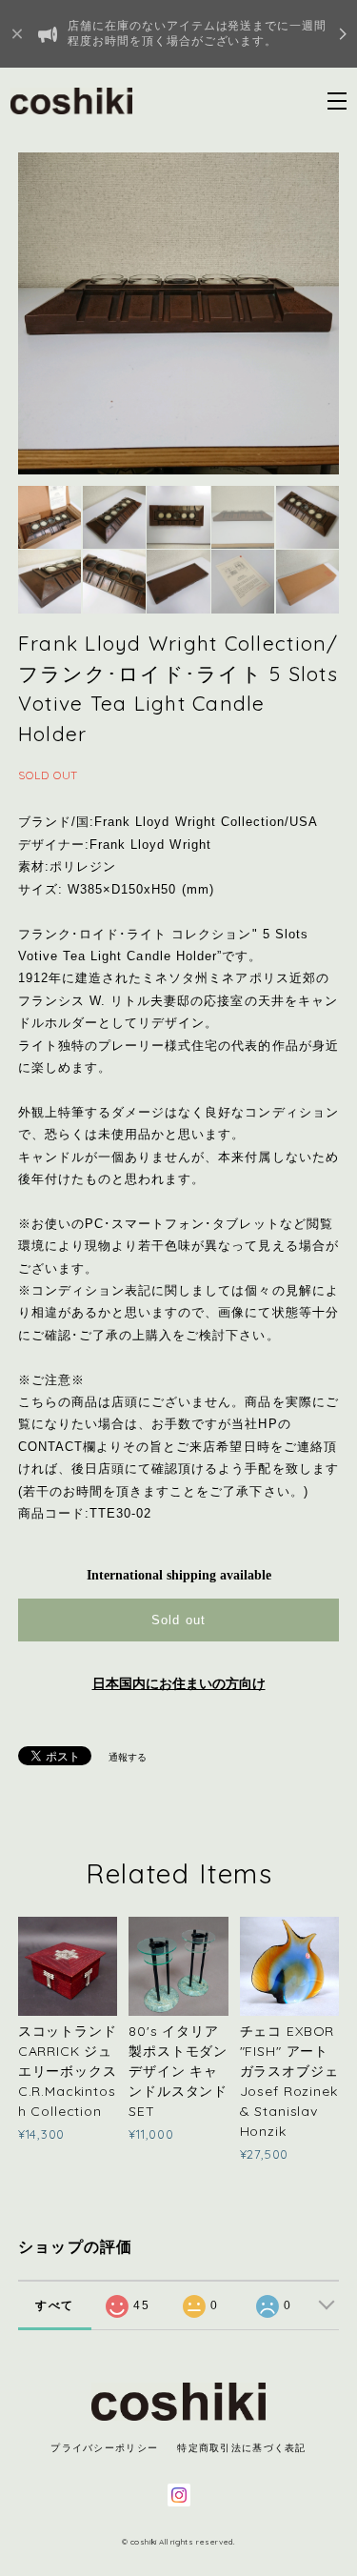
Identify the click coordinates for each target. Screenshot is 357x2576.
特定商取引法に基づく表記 (241, 2448)
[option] (179, 313)
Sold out (178, 1620)
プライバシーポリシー (104, 2448)
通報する (128, 1757)
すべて (54, 2305)
